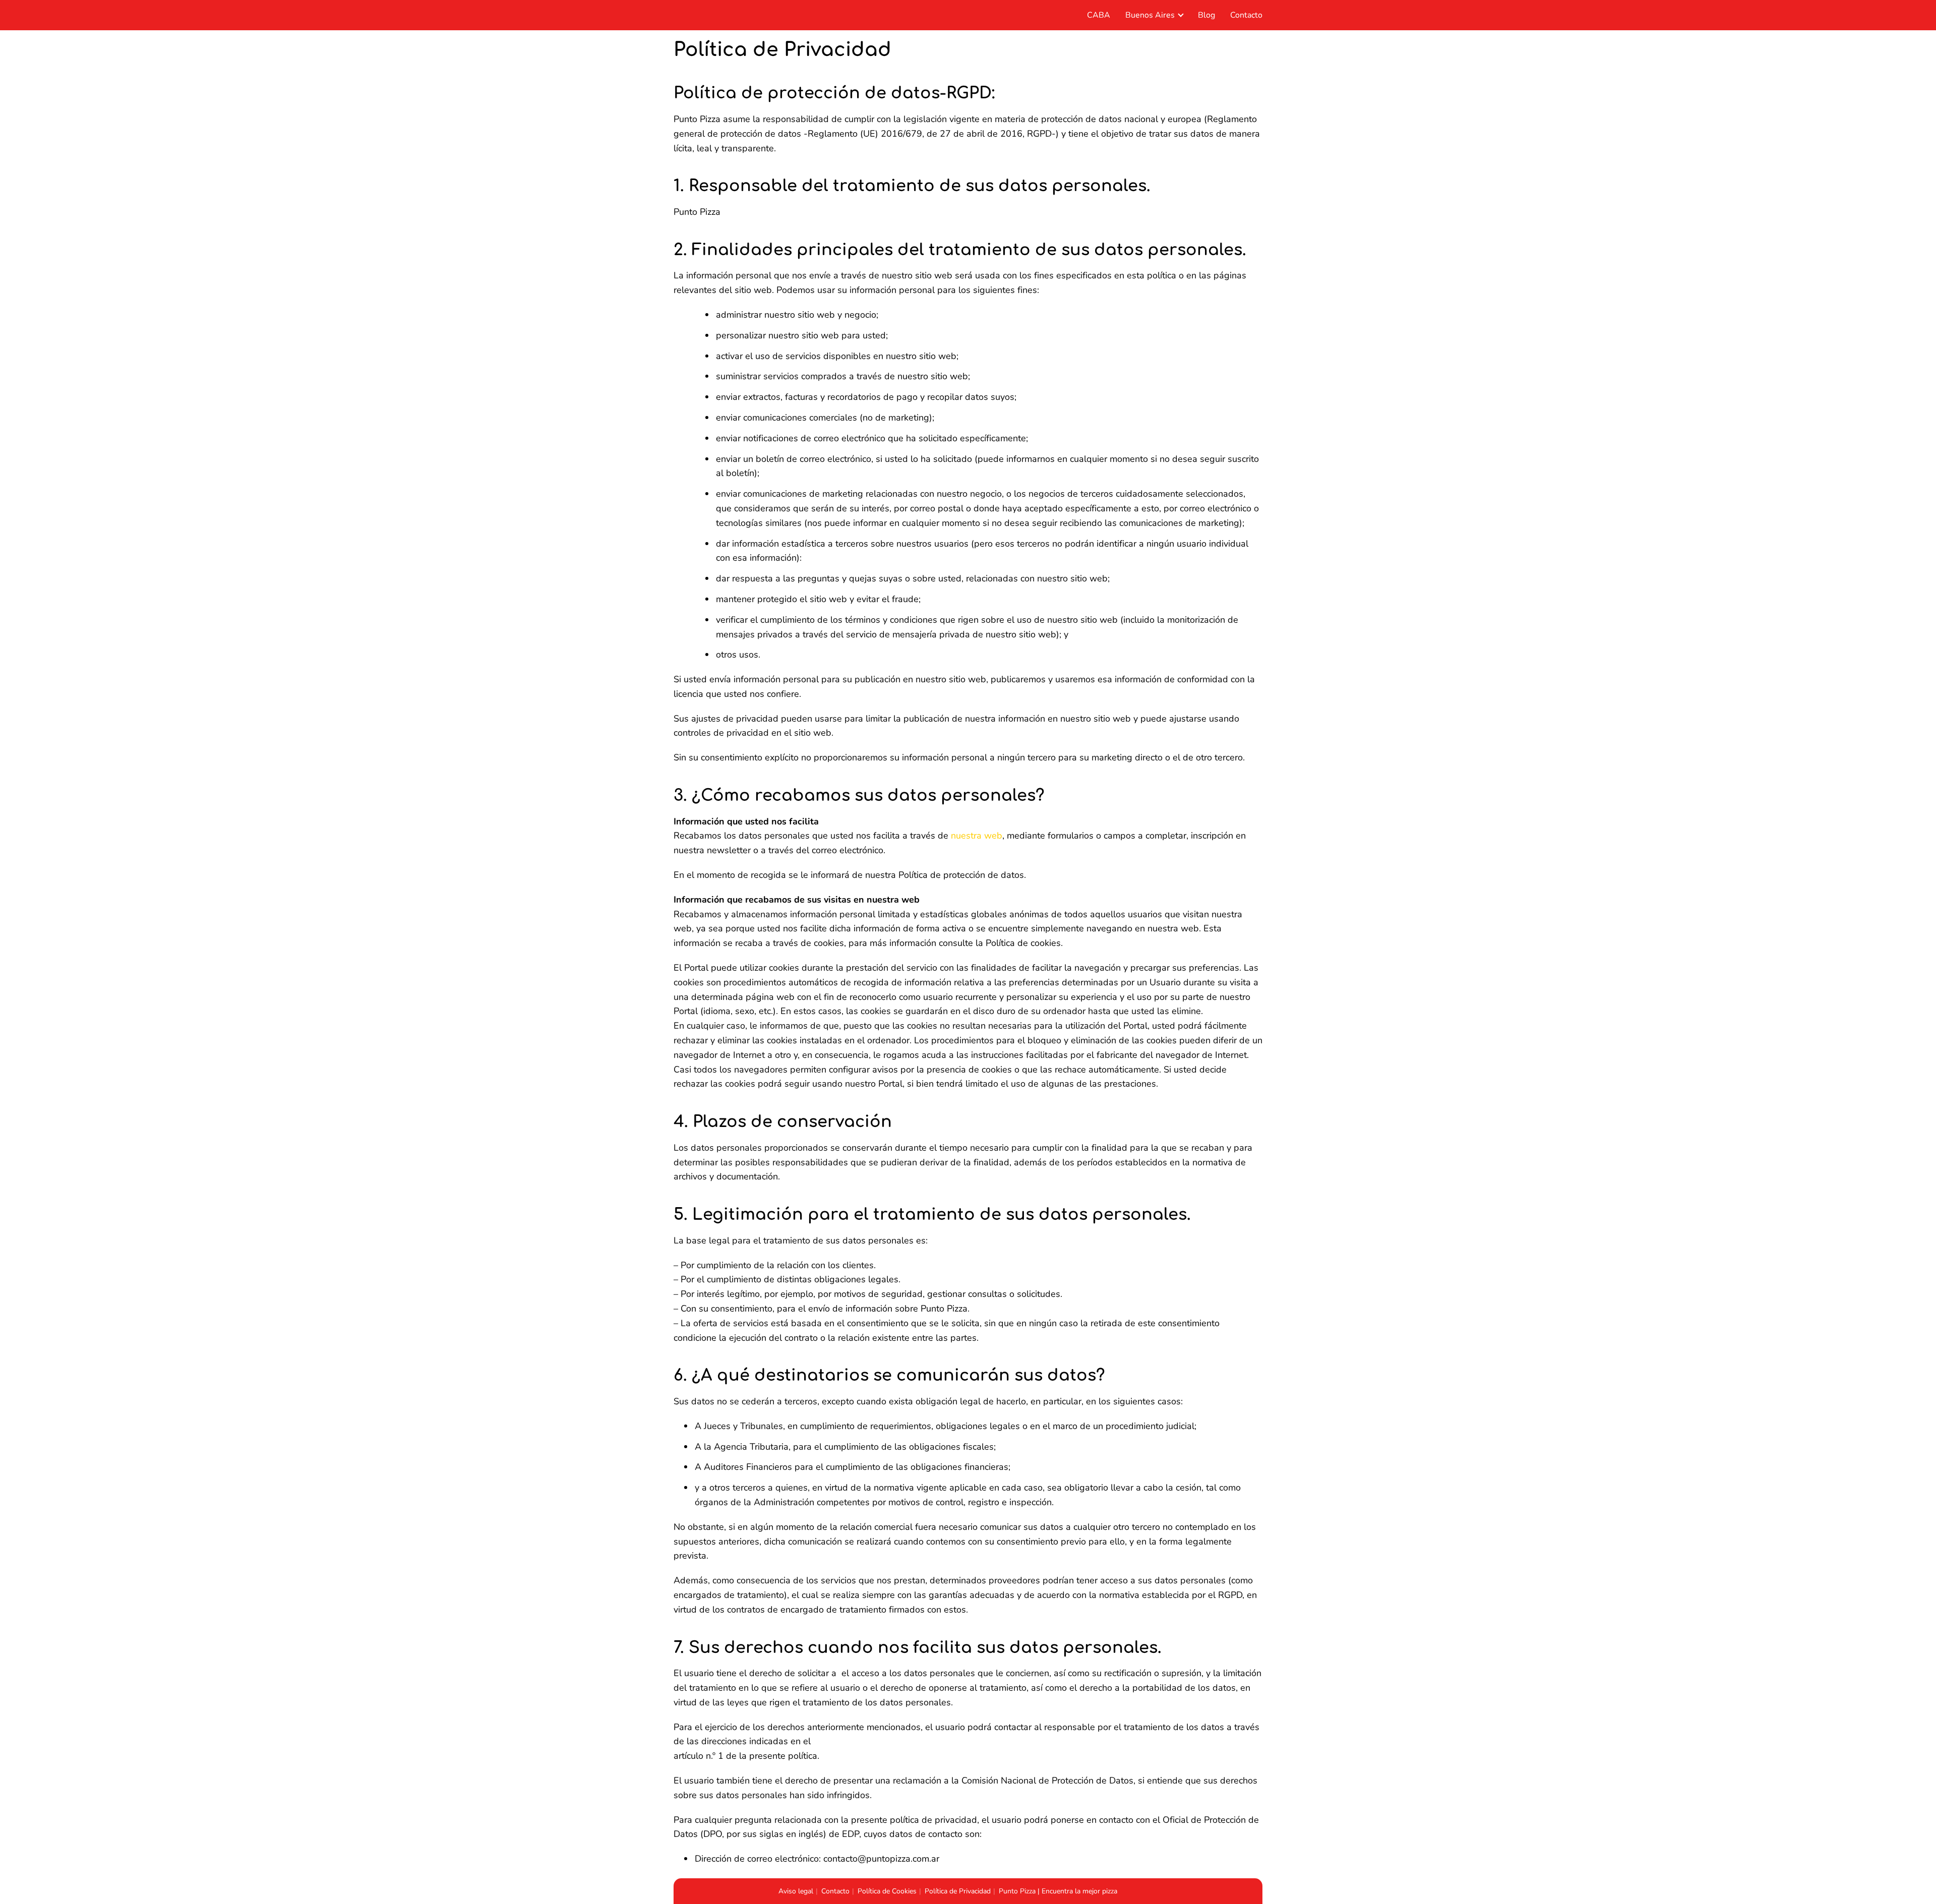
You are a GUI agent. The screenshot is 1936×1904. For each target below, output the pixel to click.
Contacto (1246, 15)
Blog (1206, 15)
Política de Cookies (887, 1891)
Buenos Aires (1150, 15)
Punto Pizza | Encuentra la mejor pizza (1058, 1891)
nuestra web (977, 836)
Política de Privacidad (958, 1891)
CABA (1099, 15)
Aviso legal (796, 1891)
